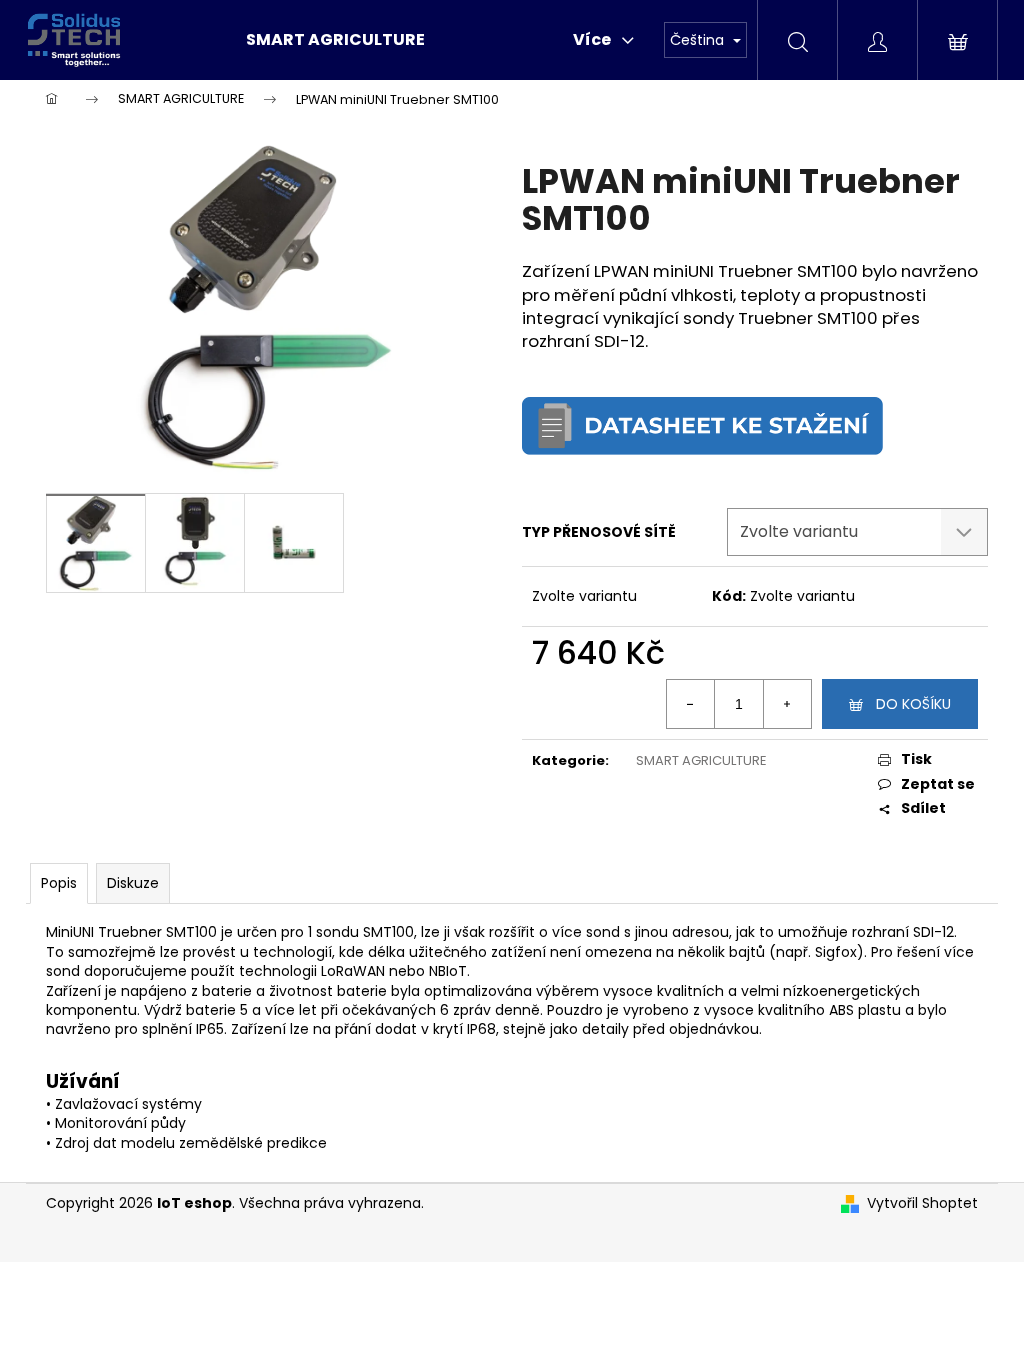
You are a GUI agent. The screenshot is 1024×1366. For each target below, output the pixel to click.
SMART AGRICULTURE (701, 760)
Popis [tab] (59, 883)
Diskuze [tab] (133, 883)
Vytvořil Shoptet (922, 1203)
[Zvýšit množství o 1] (787, 704)
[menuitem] (335, 40)
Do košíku (913, 704)
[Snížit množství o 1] (691, 704)
